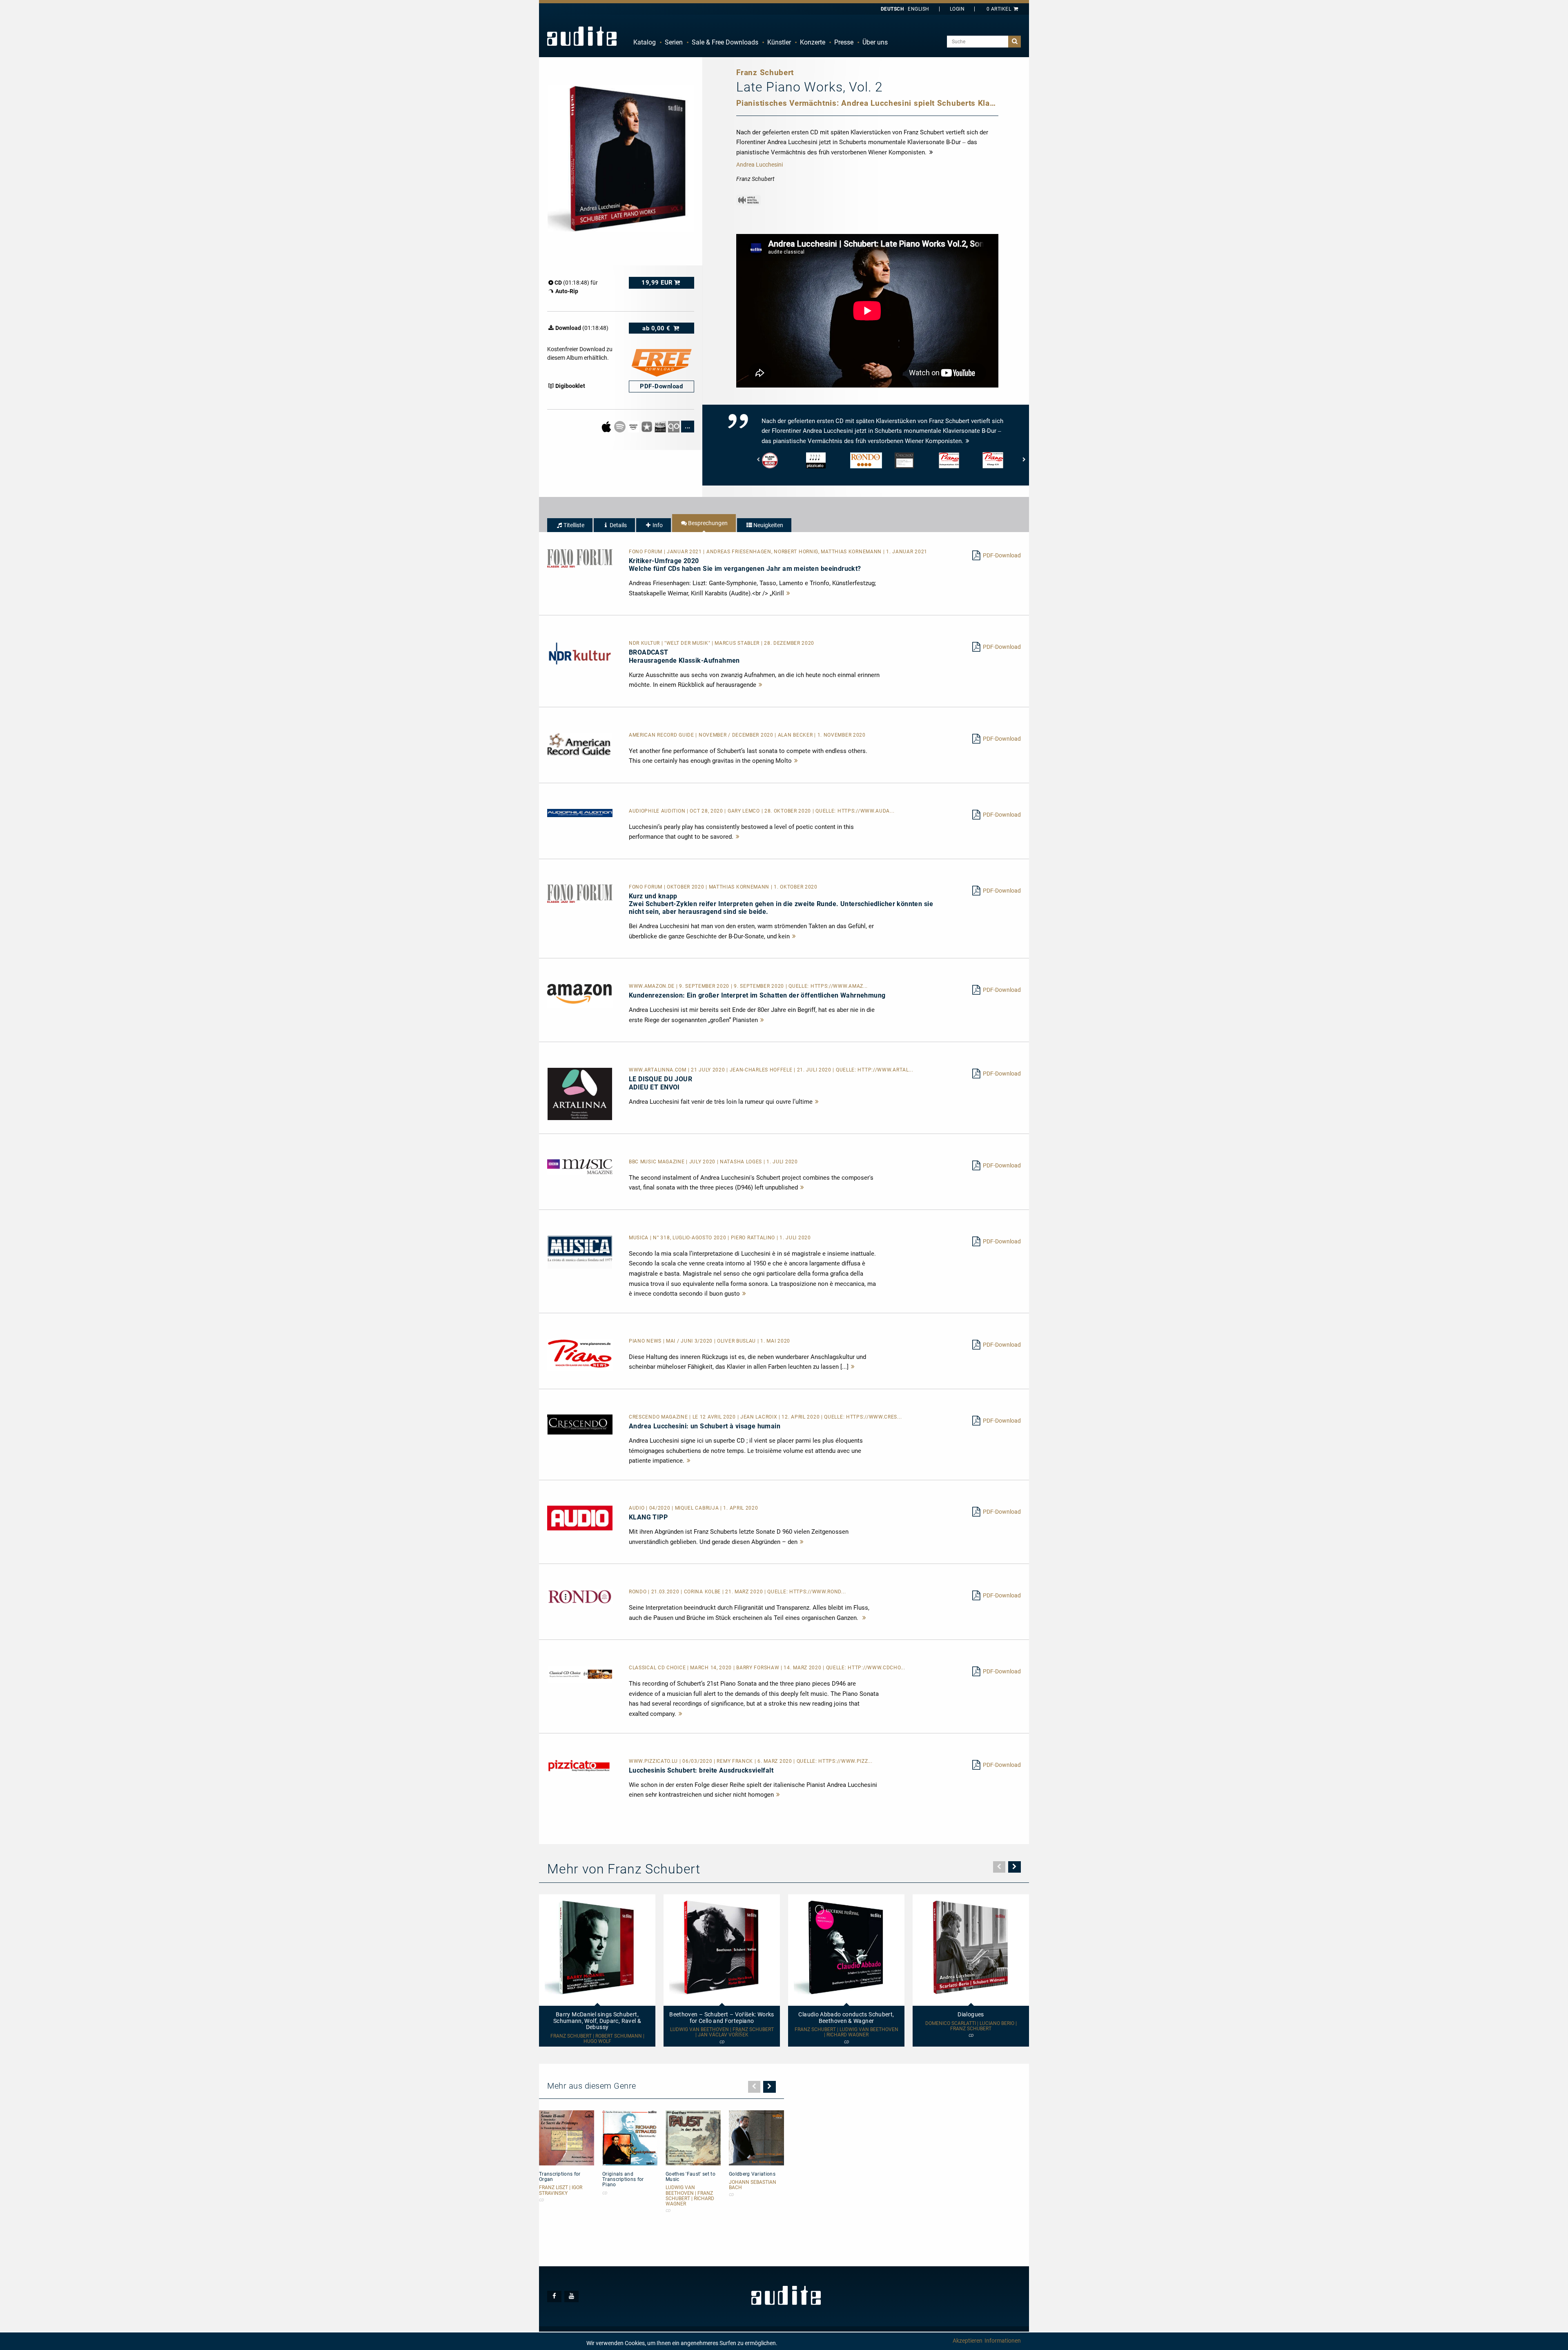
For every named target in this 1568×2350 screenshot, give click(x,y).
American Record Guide (662, 735)
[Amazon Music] (634, 426)
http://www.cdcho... (876, 1668)
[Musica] (580, 1252)
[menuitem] (645, 42)
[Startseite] (582, 36)
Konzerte (813, 42)
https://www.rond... (817, 1592)
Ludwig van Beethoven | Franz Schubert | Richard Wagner (690, 2196)
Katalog (645, 42)
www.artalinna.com (658, 1070)
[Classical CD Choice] (580, 1674)
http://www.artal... (885, 1070)
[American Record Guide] (580, 744)
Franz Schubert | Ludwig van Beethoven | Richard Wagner (846, 2032)
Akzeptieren (968, 2341)
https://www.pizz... (845, 1761)
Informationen (1003, 2341)
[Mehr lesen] (788, 593)
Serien (674, 42)
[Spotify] (620, 426)
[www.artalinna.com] (580, 1094)
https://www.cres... (874, 1417)
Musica (639, 1238)
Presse (844, 42)
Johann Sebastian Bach (753, 2185)
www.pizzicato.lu (654, 1761)
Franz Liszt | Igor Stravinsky (561, 2190)
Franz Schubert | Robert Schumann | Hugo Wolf (597, 2039)
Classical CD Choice (658, 1668)
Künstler (779, 42)
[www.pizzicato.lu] (580, 1765)
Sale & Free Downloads (725, 42)
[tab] (570, 525)
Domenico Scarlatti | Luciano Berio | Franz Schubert (971, 2026)
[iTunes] (647, 426)
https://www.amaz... (839, 986)
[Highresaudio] (661, 426)
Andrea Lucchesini (759, 165)
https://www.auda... (866, 811)
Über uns (875, 42)
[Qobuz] (674, 426)
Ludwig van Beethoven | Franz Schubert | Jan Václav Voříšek (722, 2032)
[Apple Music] (607, 426)
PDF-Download (1002, 555)
